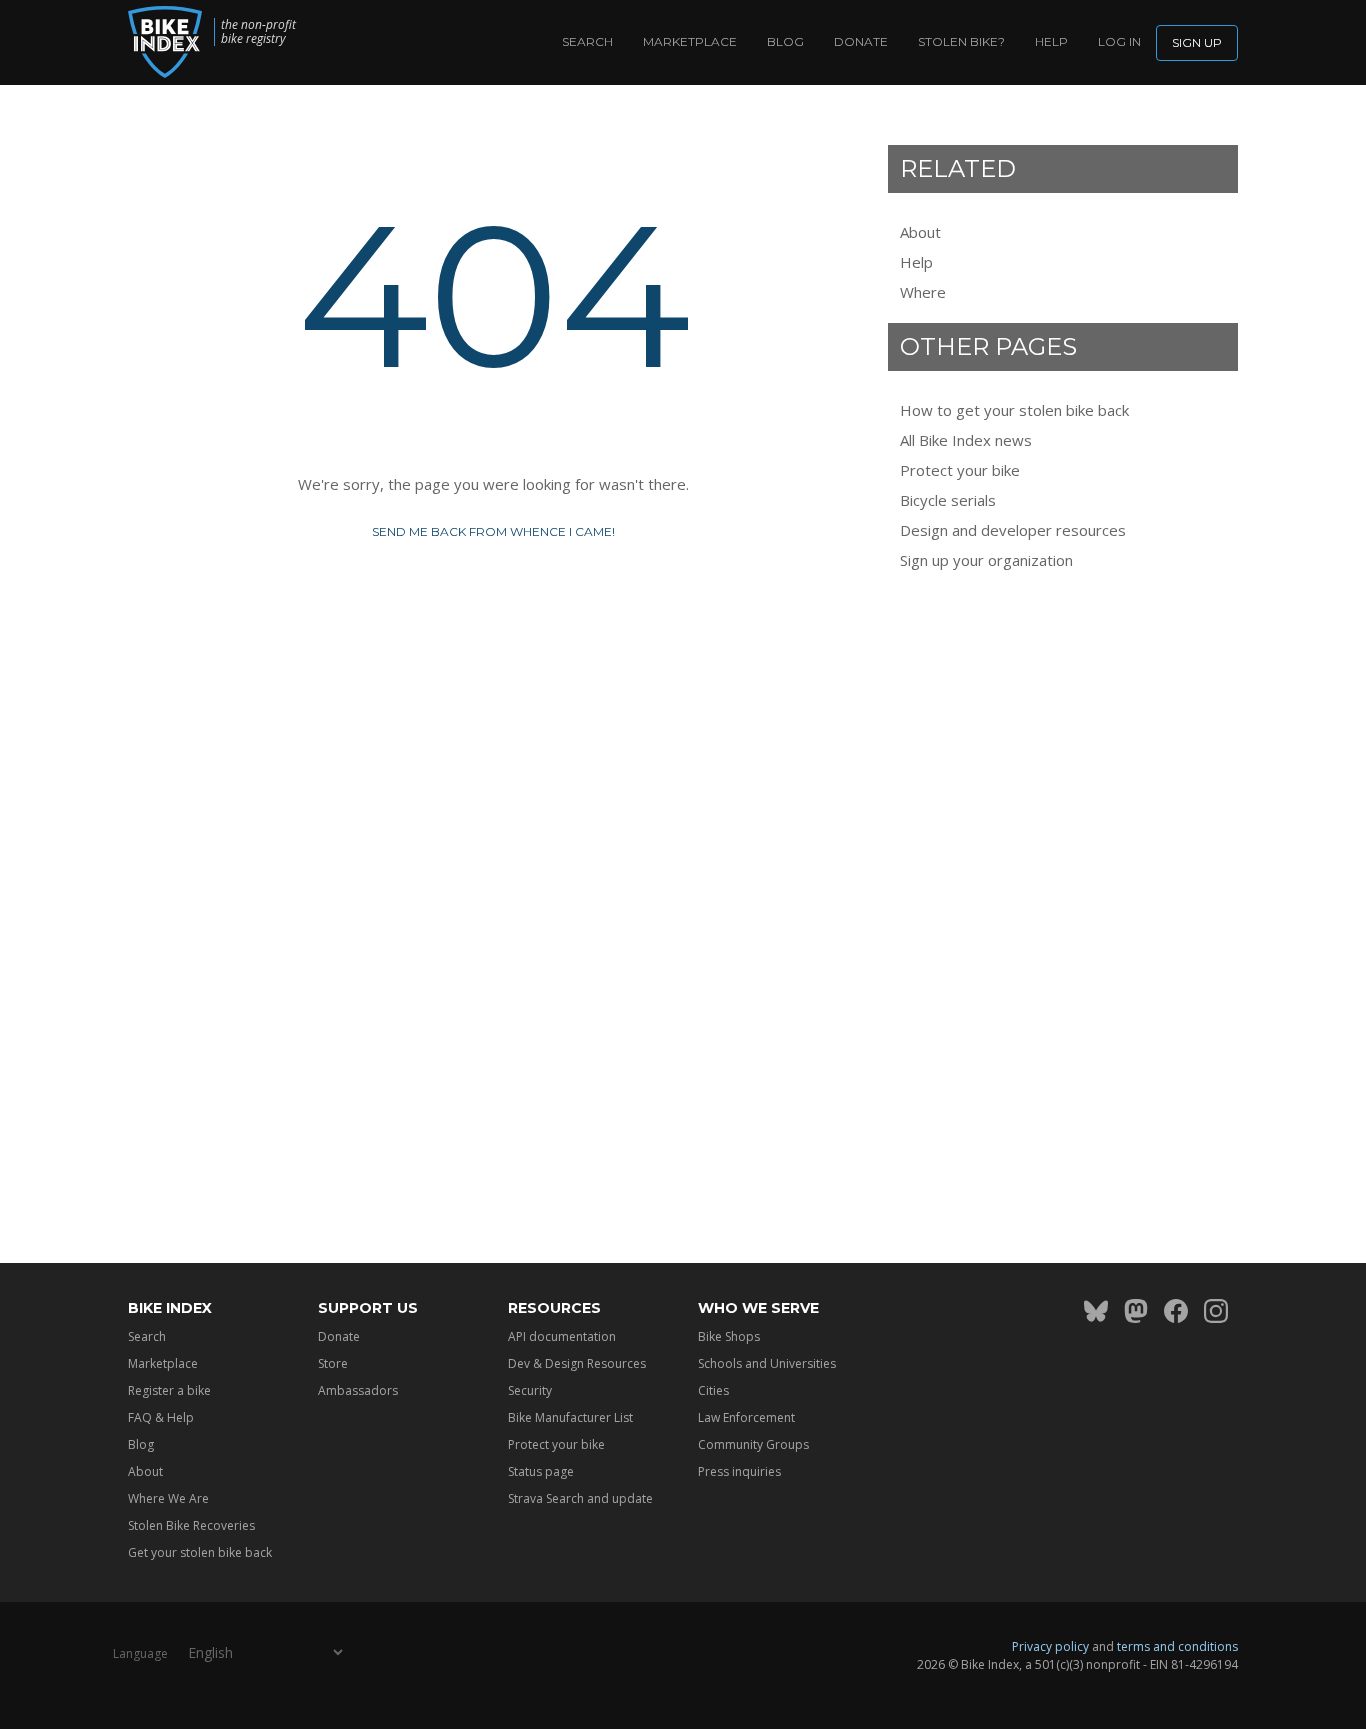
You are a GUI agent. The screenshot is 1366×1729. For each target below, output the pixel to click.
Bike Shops (729, 1336)
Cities (713, 1390)
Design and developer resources (1013, 530)
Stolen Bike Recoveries (191, 1525)
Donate (861, 41)
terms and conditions (1177, 1646)
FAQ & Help (161, 1417)
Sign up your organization (986, 560)
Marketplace (690, 41)
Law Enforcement (746, 1417)
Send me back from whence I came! (493, 531)
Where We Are (168, 1498)
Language (140, 1653)
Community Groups (753, 1444)
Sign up (1197, 42)
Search (587, 41)
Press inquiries (739, 1471)
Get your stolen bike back (200, 1552)
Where (923, 292)
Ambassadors (358, 1390)
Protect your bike (960, 470)
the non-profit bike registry (258, 32)
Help (1051, 41)
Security (530, 1390)
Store (333, 1363)
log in (1119, 41)
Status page (541, 1471)
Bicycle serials (948, 500)
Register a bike (169, 1390)
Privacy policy (1050, 1646)
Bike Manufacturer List (570, 1417)
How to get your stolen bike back (1014, 410)
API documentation (562, 1336)
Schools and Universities (767, 1363)
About (920, 232)
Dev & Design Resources (577, 1363)
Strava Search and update (580, 1498)
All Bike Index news (966, 440)
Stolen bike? (961, 41)
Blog (785, 41)
